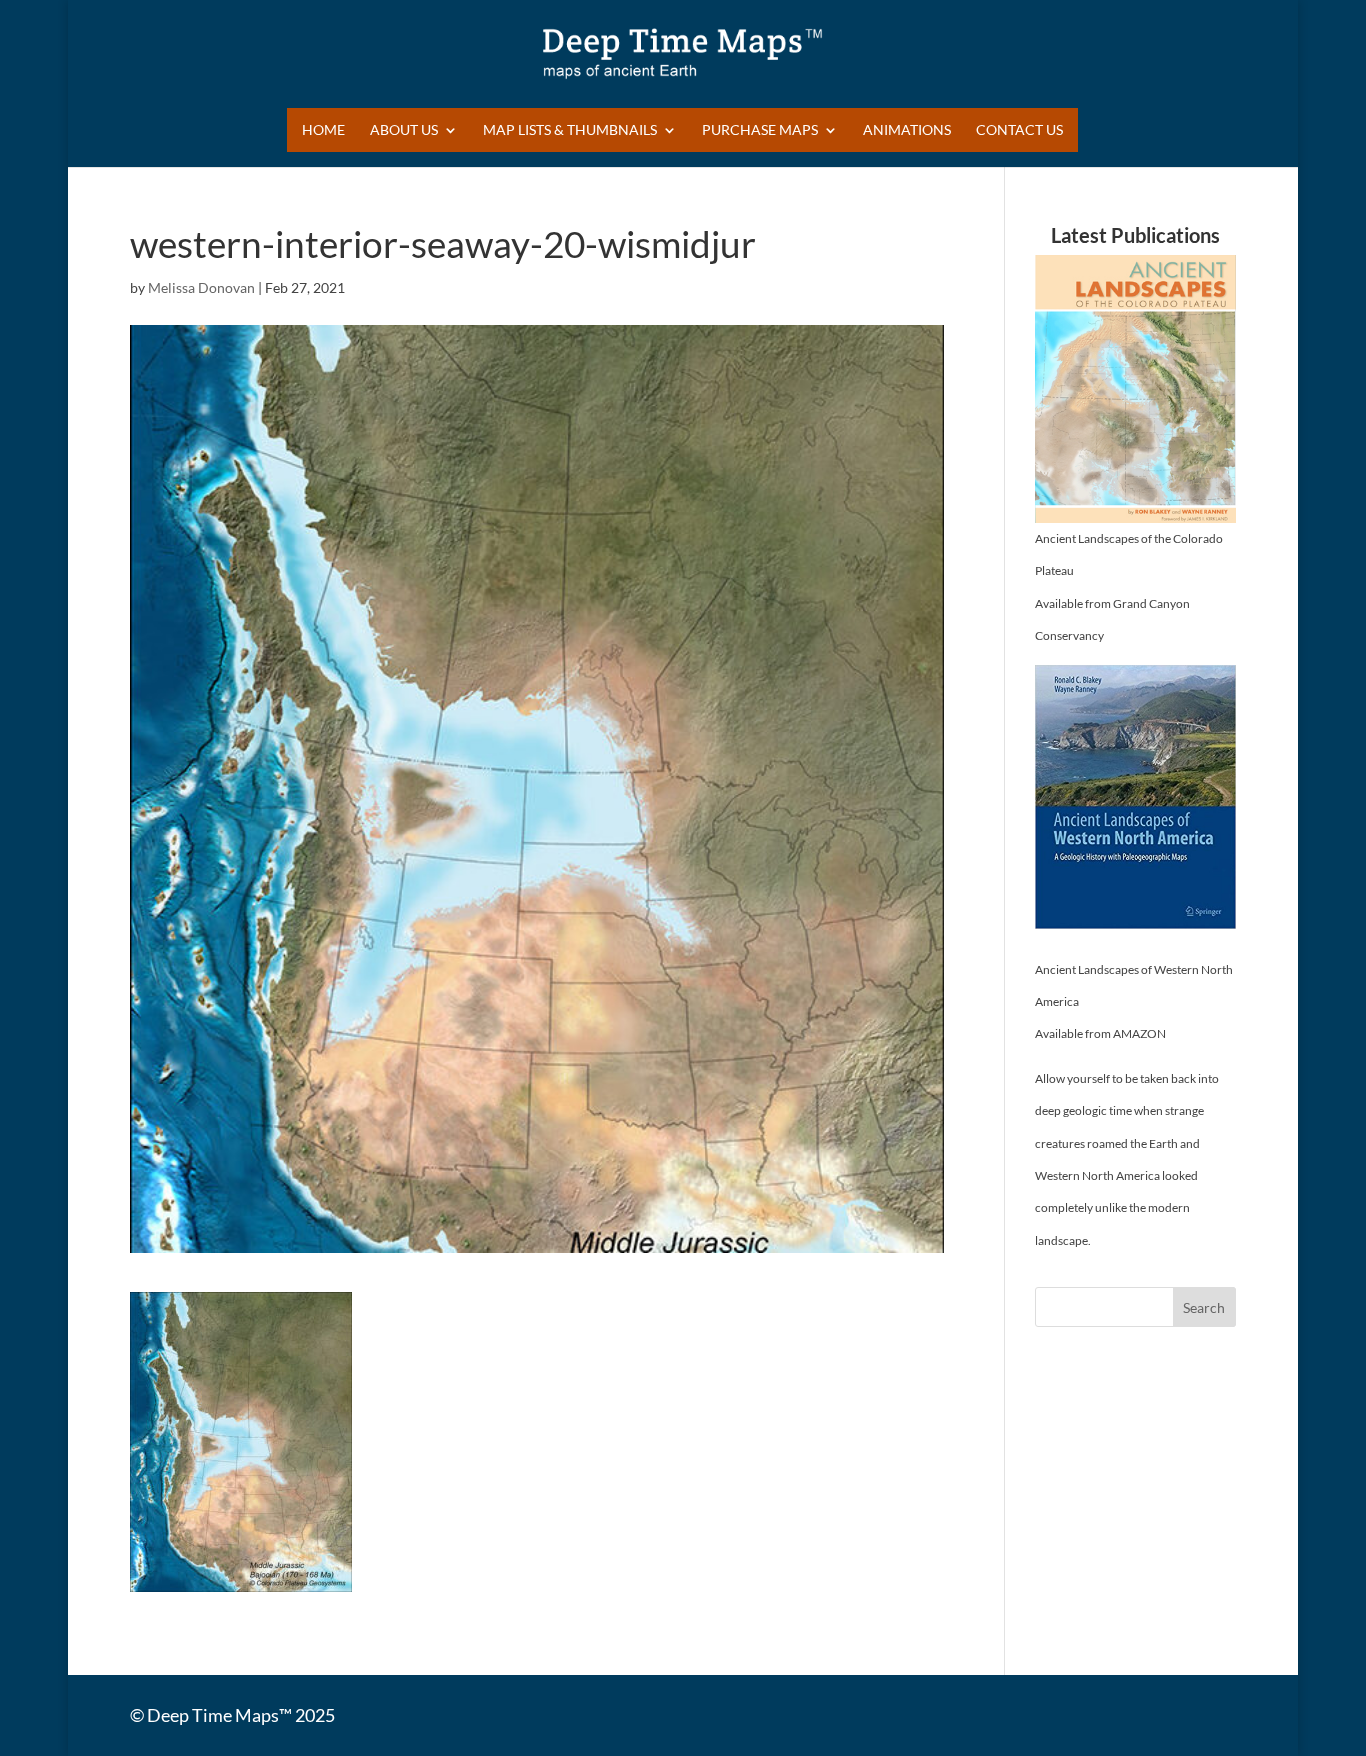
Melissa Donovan (201, 287)
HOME (323, 130)
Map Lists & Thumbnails (570, 130)
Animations (907, 130)
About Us (404, 130)
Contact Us (1019, 130)
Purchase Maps (760, 130)
